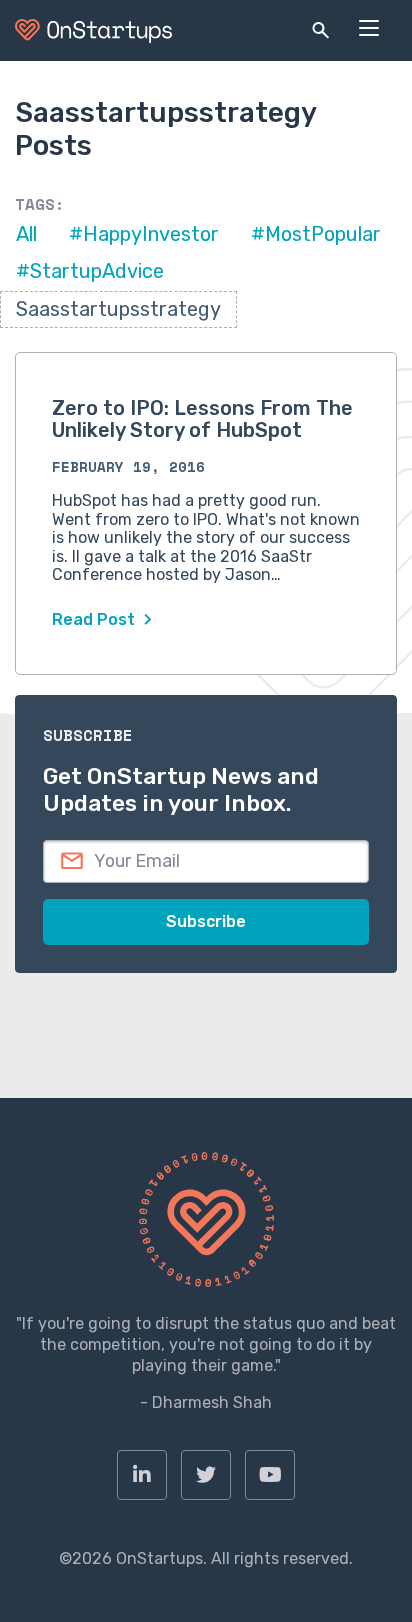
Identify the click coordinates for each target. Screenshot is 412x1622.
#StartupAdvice (90, 271)
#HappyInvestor (144, 234)
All (26, 234)
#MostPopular (316, 234)
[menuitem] (142, 1475)
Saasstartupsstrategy (118, 309)
